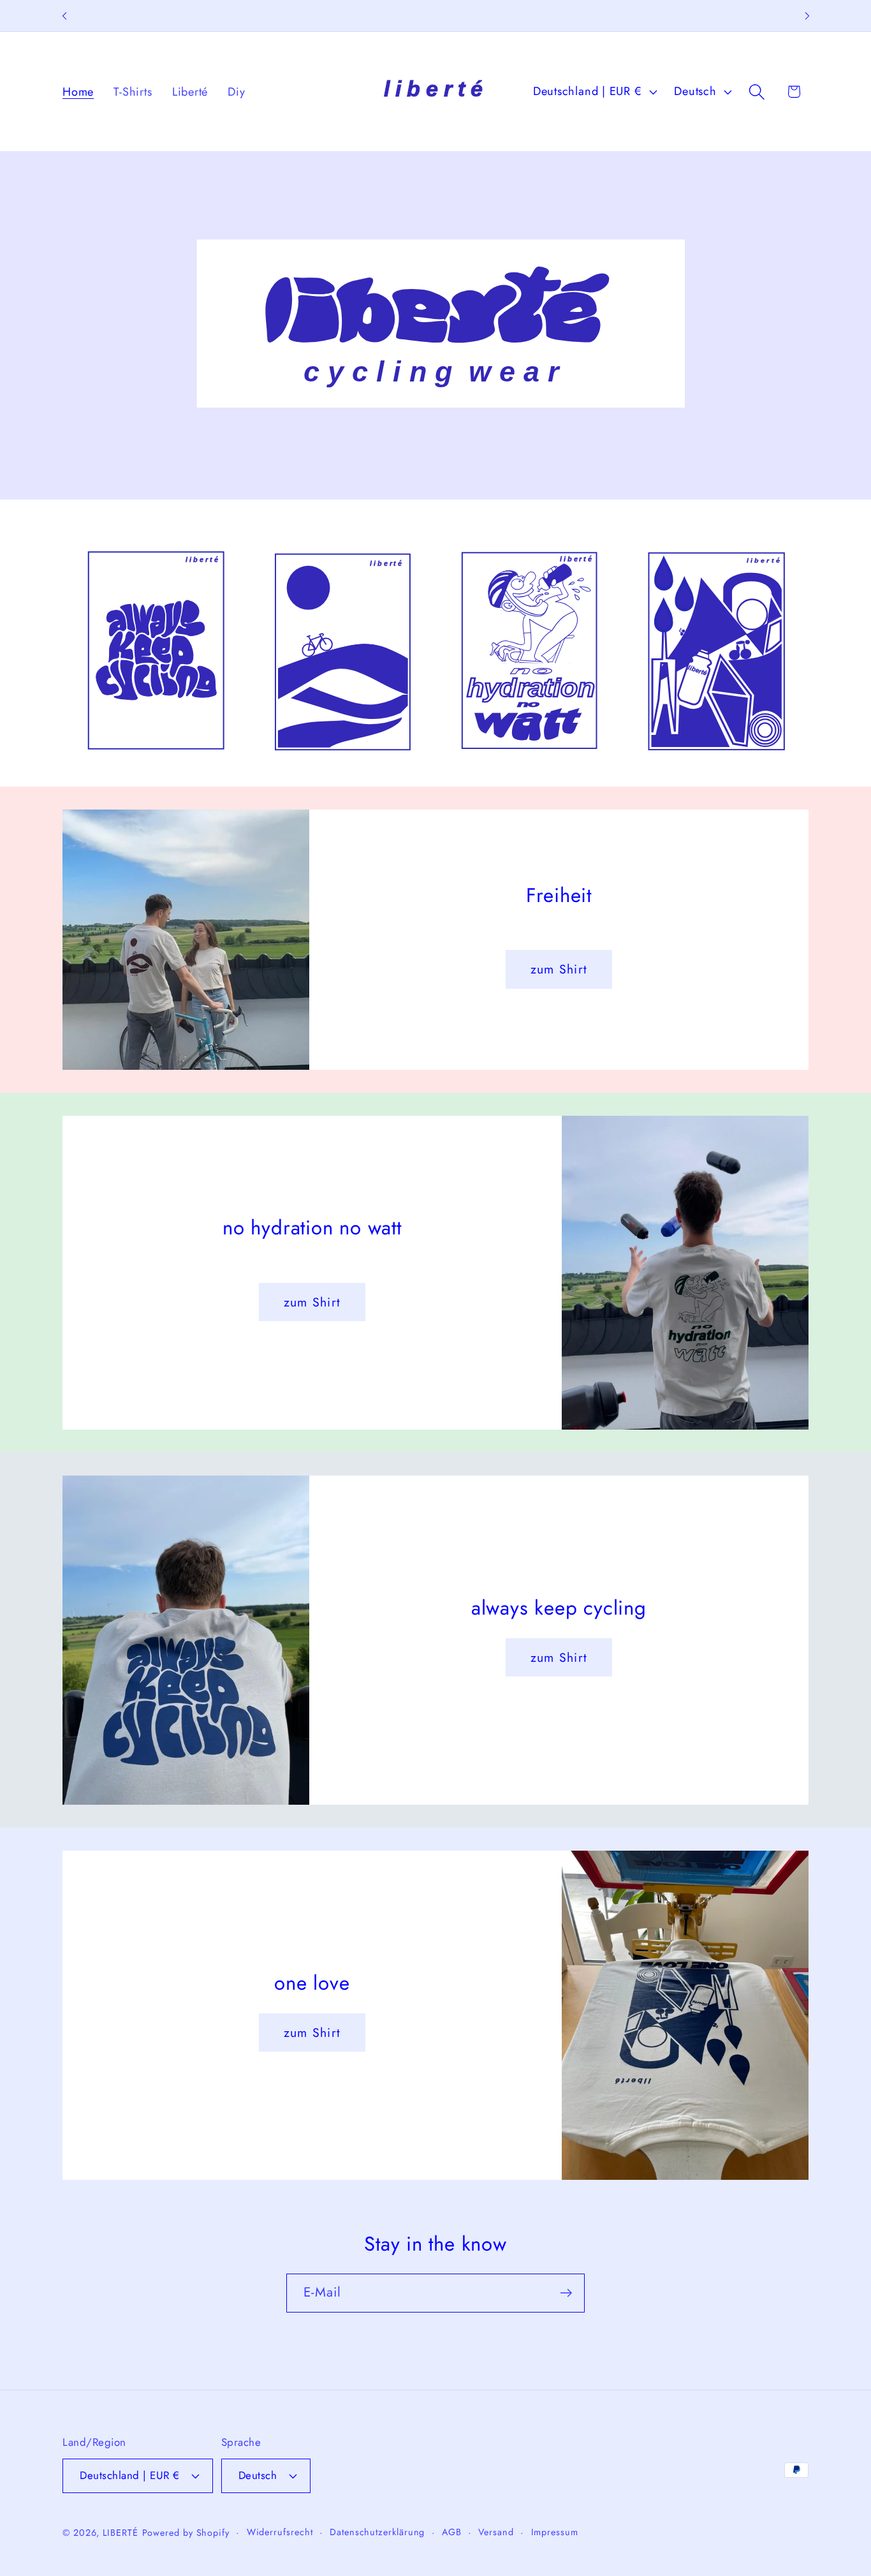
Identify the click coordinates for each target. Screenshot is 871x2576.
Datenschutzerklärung (377, 2532)
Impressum (555, 2532)
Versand (496, 2532)
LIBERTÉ (120, 2533)
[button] (757, 92)
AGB (452, 2532)
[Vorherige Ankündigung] (64, 16)
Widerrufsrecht (280, 2532)
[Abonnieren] (566, 2293)
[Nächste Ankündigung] (807, 16)
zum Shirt (559, 969)
